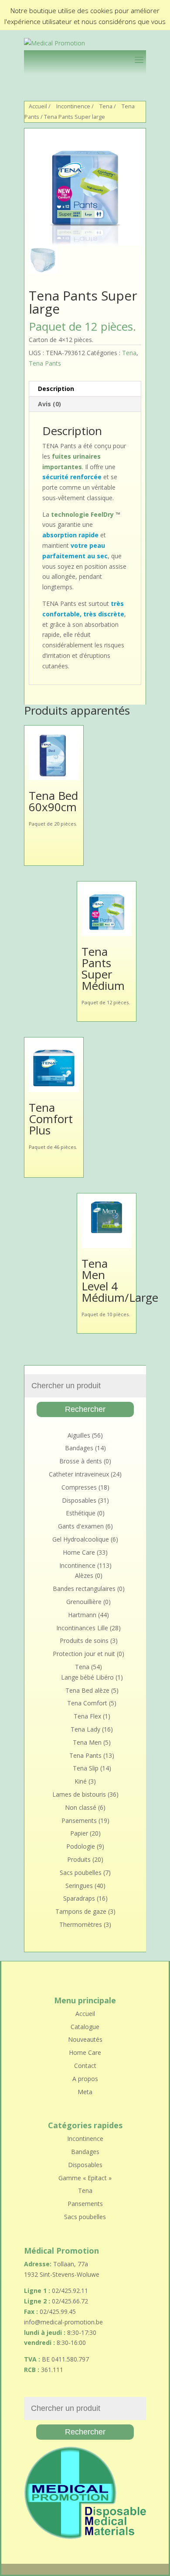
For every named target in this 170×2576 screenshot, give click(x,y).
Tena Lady (85, 1729)
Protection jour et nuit (84, 1654)
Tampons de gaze (81, 1911)
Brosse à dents (81, 1461)
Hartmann (82, 1615)
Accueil (38, 106)
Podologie (81, 1846)
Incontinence (73, 106)
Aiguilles (79, 1435)
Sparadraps (79, 1898)
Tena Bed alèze (87, 1690)
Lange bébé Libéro (87, 1677)
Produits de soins (84, 1641)
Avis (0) (49, 404)
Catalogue (85, 2027)
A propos (85, 2079)
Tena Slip (86, 1768)
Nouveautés (85, 2039)
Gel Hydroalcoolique (81, 1539)
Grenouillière (84, 1602)
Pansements (79, 1820)
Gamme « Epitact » (85, 2178)
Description (56, 389)
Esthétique (81, 1513)
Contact (85, 2066)
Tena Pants (45, 363)
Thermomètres (81, 1924)
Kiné (81, 1781)
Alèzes (84, 1575)
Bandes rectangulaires (84, 1589)
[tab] (85, 389)
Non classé (81, 1807)
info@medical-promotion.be (63, 2322)
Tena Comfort (87, 1703)
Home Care (79, 1552)
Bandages (79, 1448)
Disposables (79, 1500)
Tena (106, 106)
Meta (85, 2092)
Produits (79, 1859)
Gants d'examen (81, 1526)
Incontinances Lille (82, 1628)
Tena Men (87, 1742)
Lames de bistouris (79, 1794)
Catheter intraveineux (79, 1474)
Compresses (79, 1487)
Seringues (79, 1886)
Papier (79, 1833)
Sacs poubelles (81, 1872)
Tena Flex (87, 1716)
